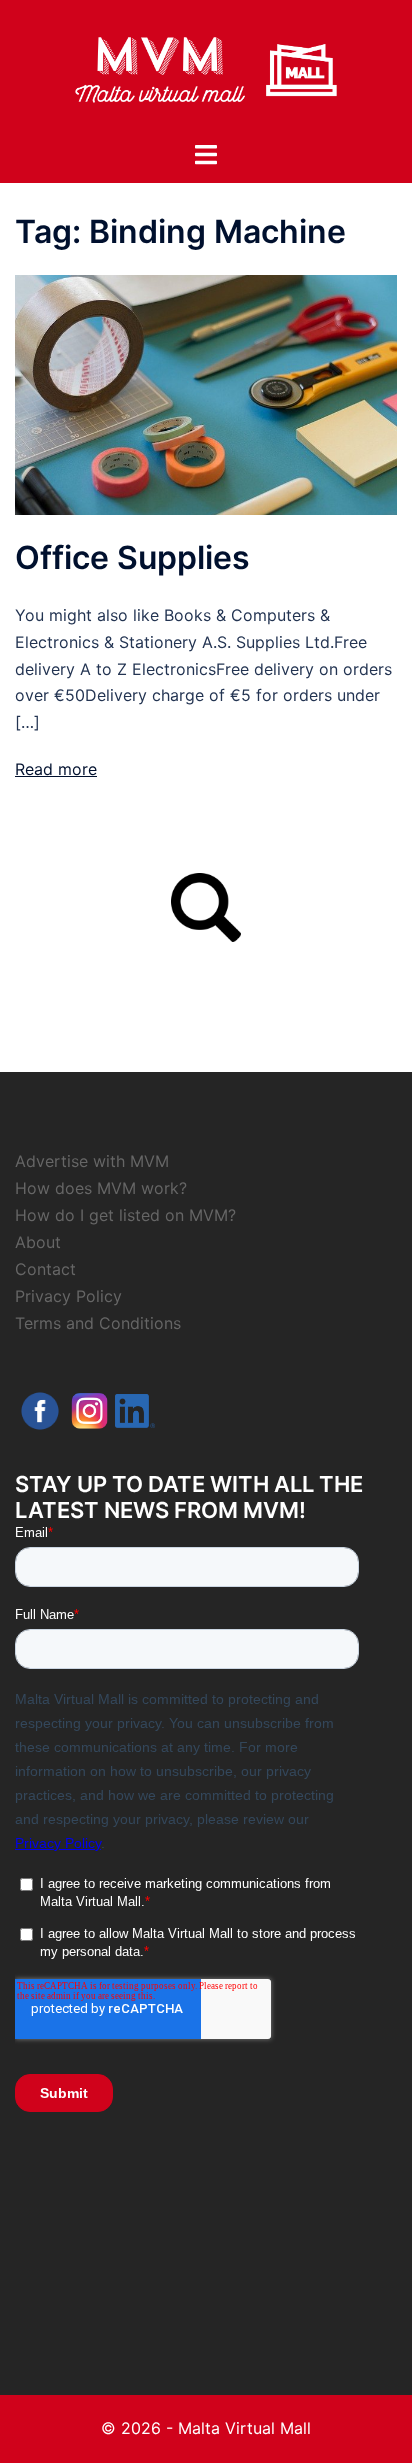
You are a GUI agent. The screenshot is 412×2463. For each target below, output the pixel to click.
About (38, 1242)
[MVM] (206, 68)
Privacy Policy (68, 1296)
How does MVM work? (101, 1188)
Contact (45, 1269)
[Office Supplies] (206, 394)
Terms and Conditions (98, 1323)
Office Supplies (132, 557)
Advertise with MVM (92, 1161)
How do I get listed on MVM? (125, 1215)
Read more (56, 769)
